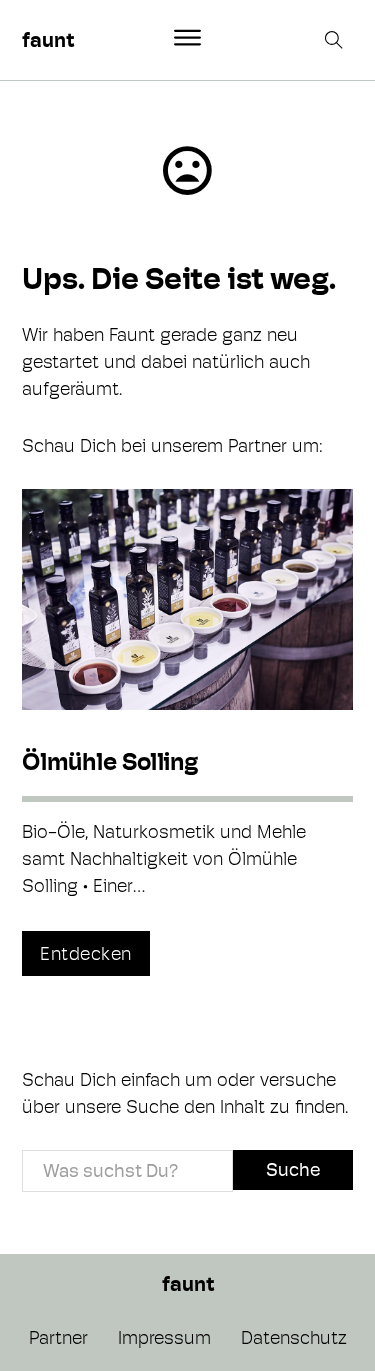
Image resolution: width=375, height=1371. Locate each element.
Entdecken (86, 953)
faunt (48, 40)
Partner (58, 1337)
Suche (293, 1169)
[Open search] (336, 40)
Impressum (164, 1337)
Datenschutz (294, 1337)
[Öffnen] (187, 38)
